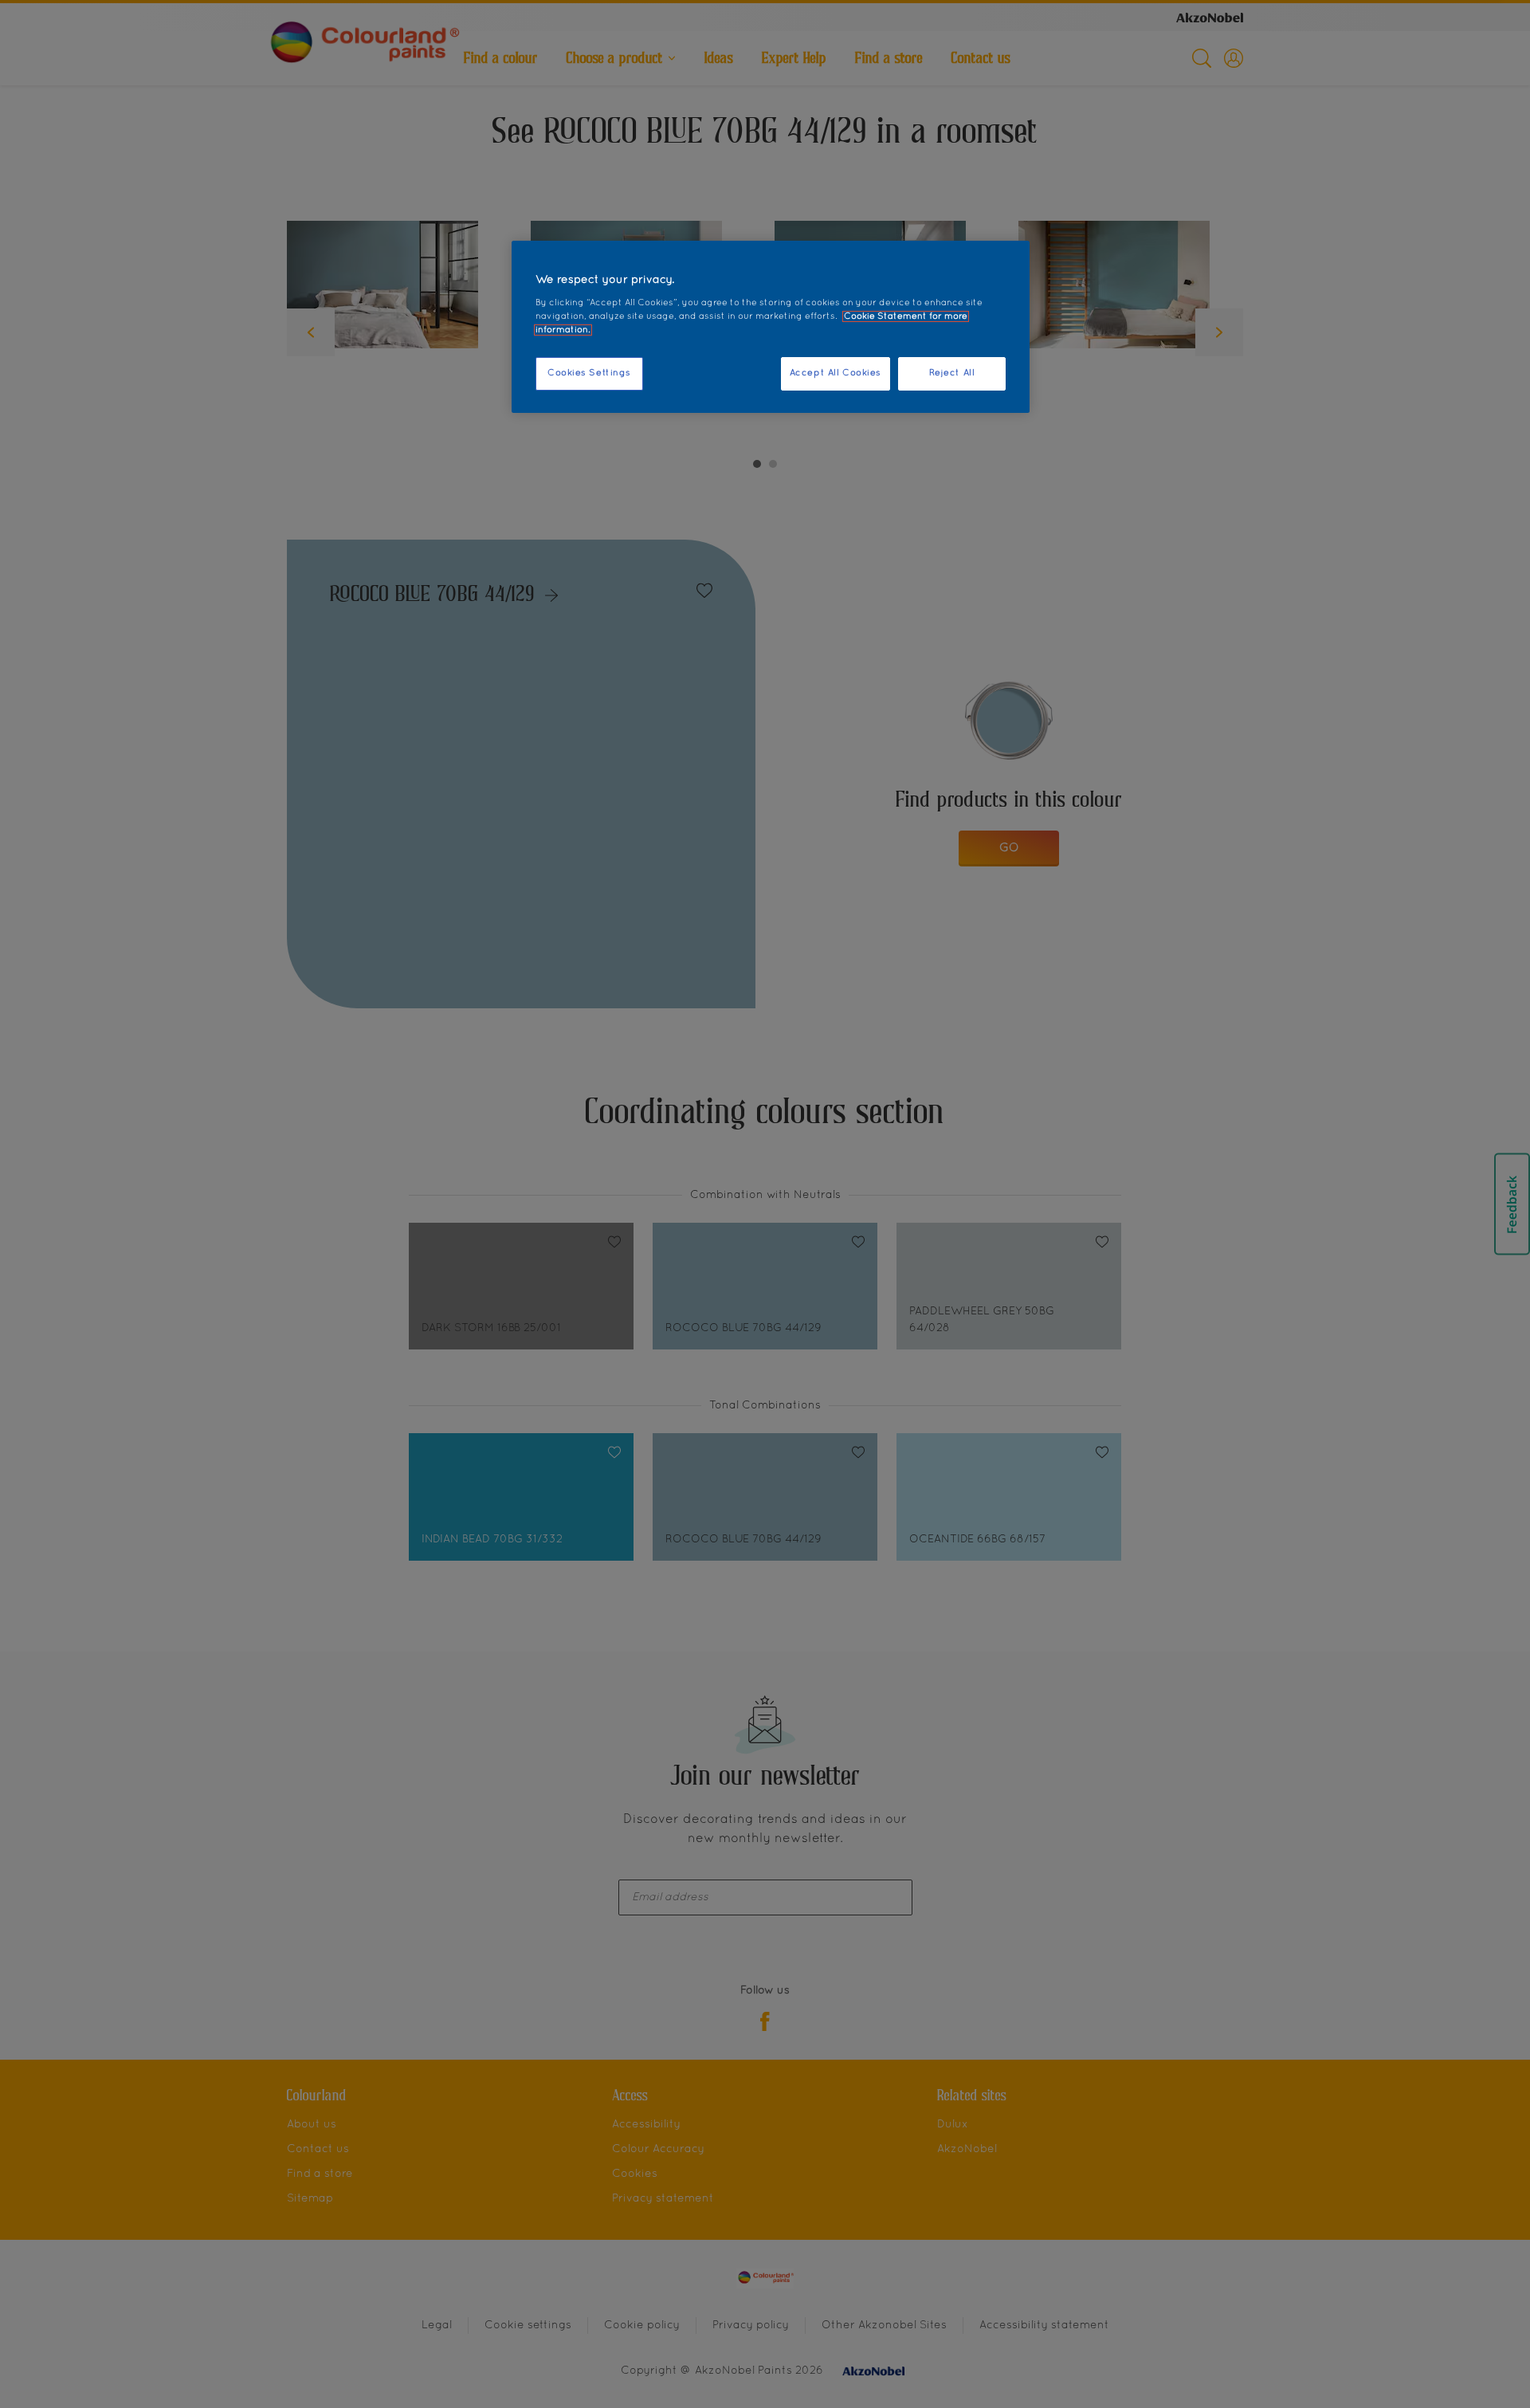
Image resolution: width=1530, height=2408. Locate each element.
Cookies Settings (589, 373)
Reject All (952, 373)
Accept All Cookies (836, 373)
